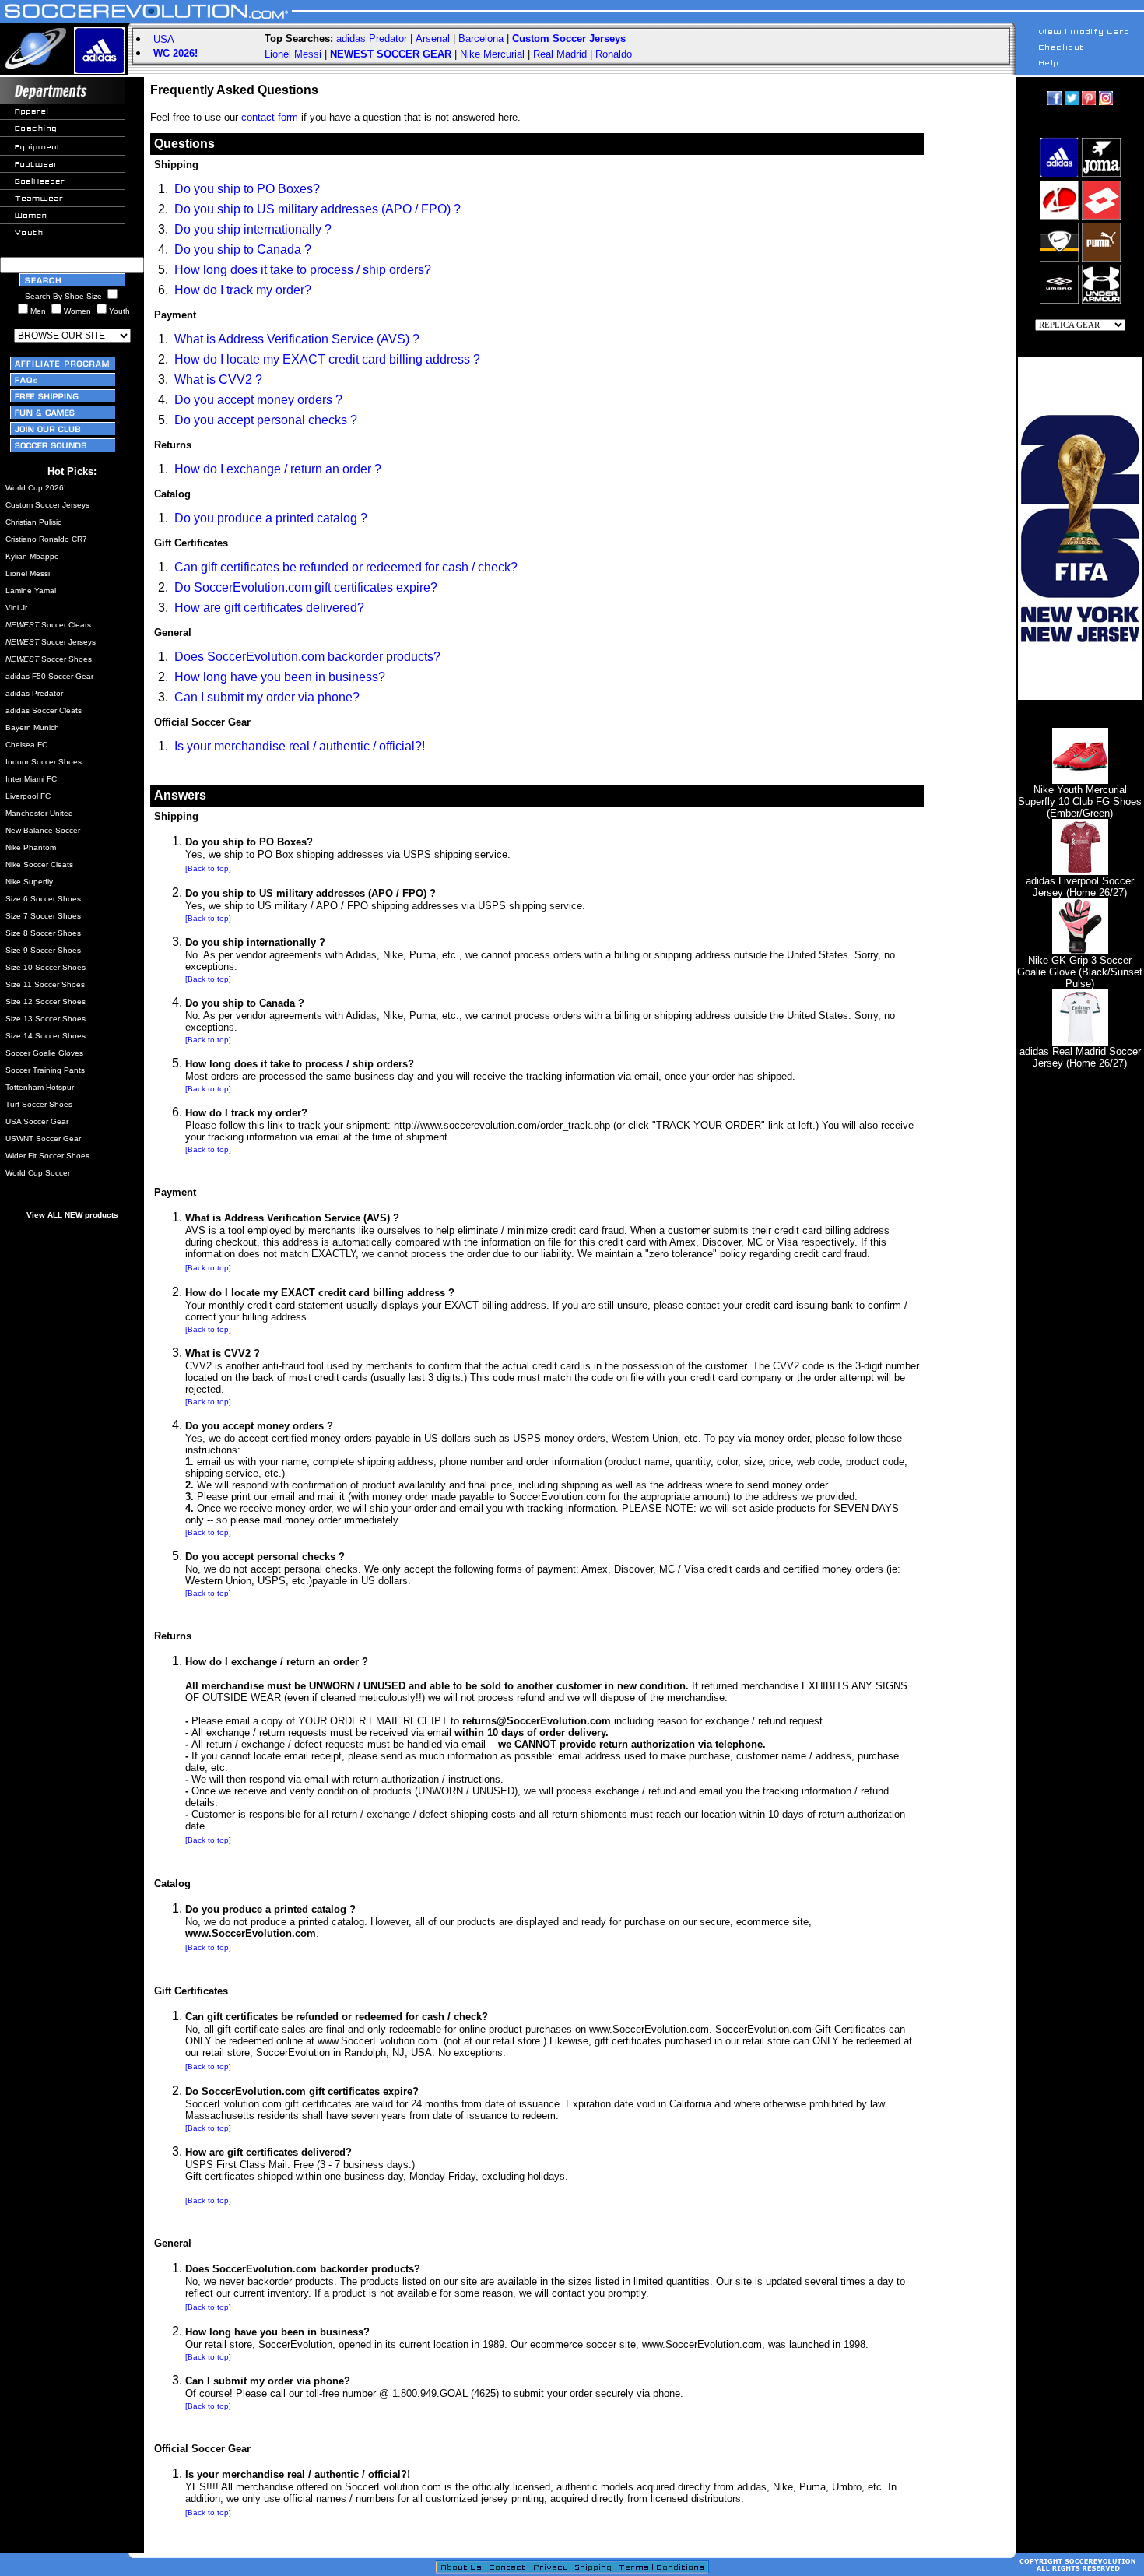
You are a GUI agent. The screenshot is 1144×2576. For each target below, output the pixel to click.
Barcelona (481, 39)
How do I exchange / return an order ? (278, 469)
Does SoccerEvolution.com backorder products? (307, 657)
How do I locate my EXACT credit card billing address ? (327, 359)
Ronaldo (614, 54)
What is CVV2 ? (218, 380)
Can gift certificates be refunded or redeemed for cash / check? (346, 567)
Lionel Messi (293, 54)
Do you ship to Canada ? (243, 250)
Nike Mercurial (492, 54)
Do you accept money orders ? (258, 400)
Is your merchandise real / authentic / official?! (300, 746)
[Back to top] (208, 868)
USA (164, 39)
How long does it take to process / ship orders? (303, 270)
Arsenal (433, 39)
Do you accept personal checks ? (266, 420)
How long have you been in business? (280, 677)
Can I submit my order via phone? (267, 697)
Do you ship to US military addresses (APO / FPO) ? (318, 209)
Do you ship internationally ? (253, 229)
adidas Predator (372, 39)
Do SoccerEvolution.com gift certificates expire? (306, 587)
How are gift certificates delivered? (269, 608)
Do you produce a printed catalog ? (271, 518)
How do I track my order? (243, 290)
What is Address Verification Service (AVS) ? (297, 339)
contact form (270, 117)
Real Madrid (560, 54)
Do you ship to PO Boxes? (247, 189)
